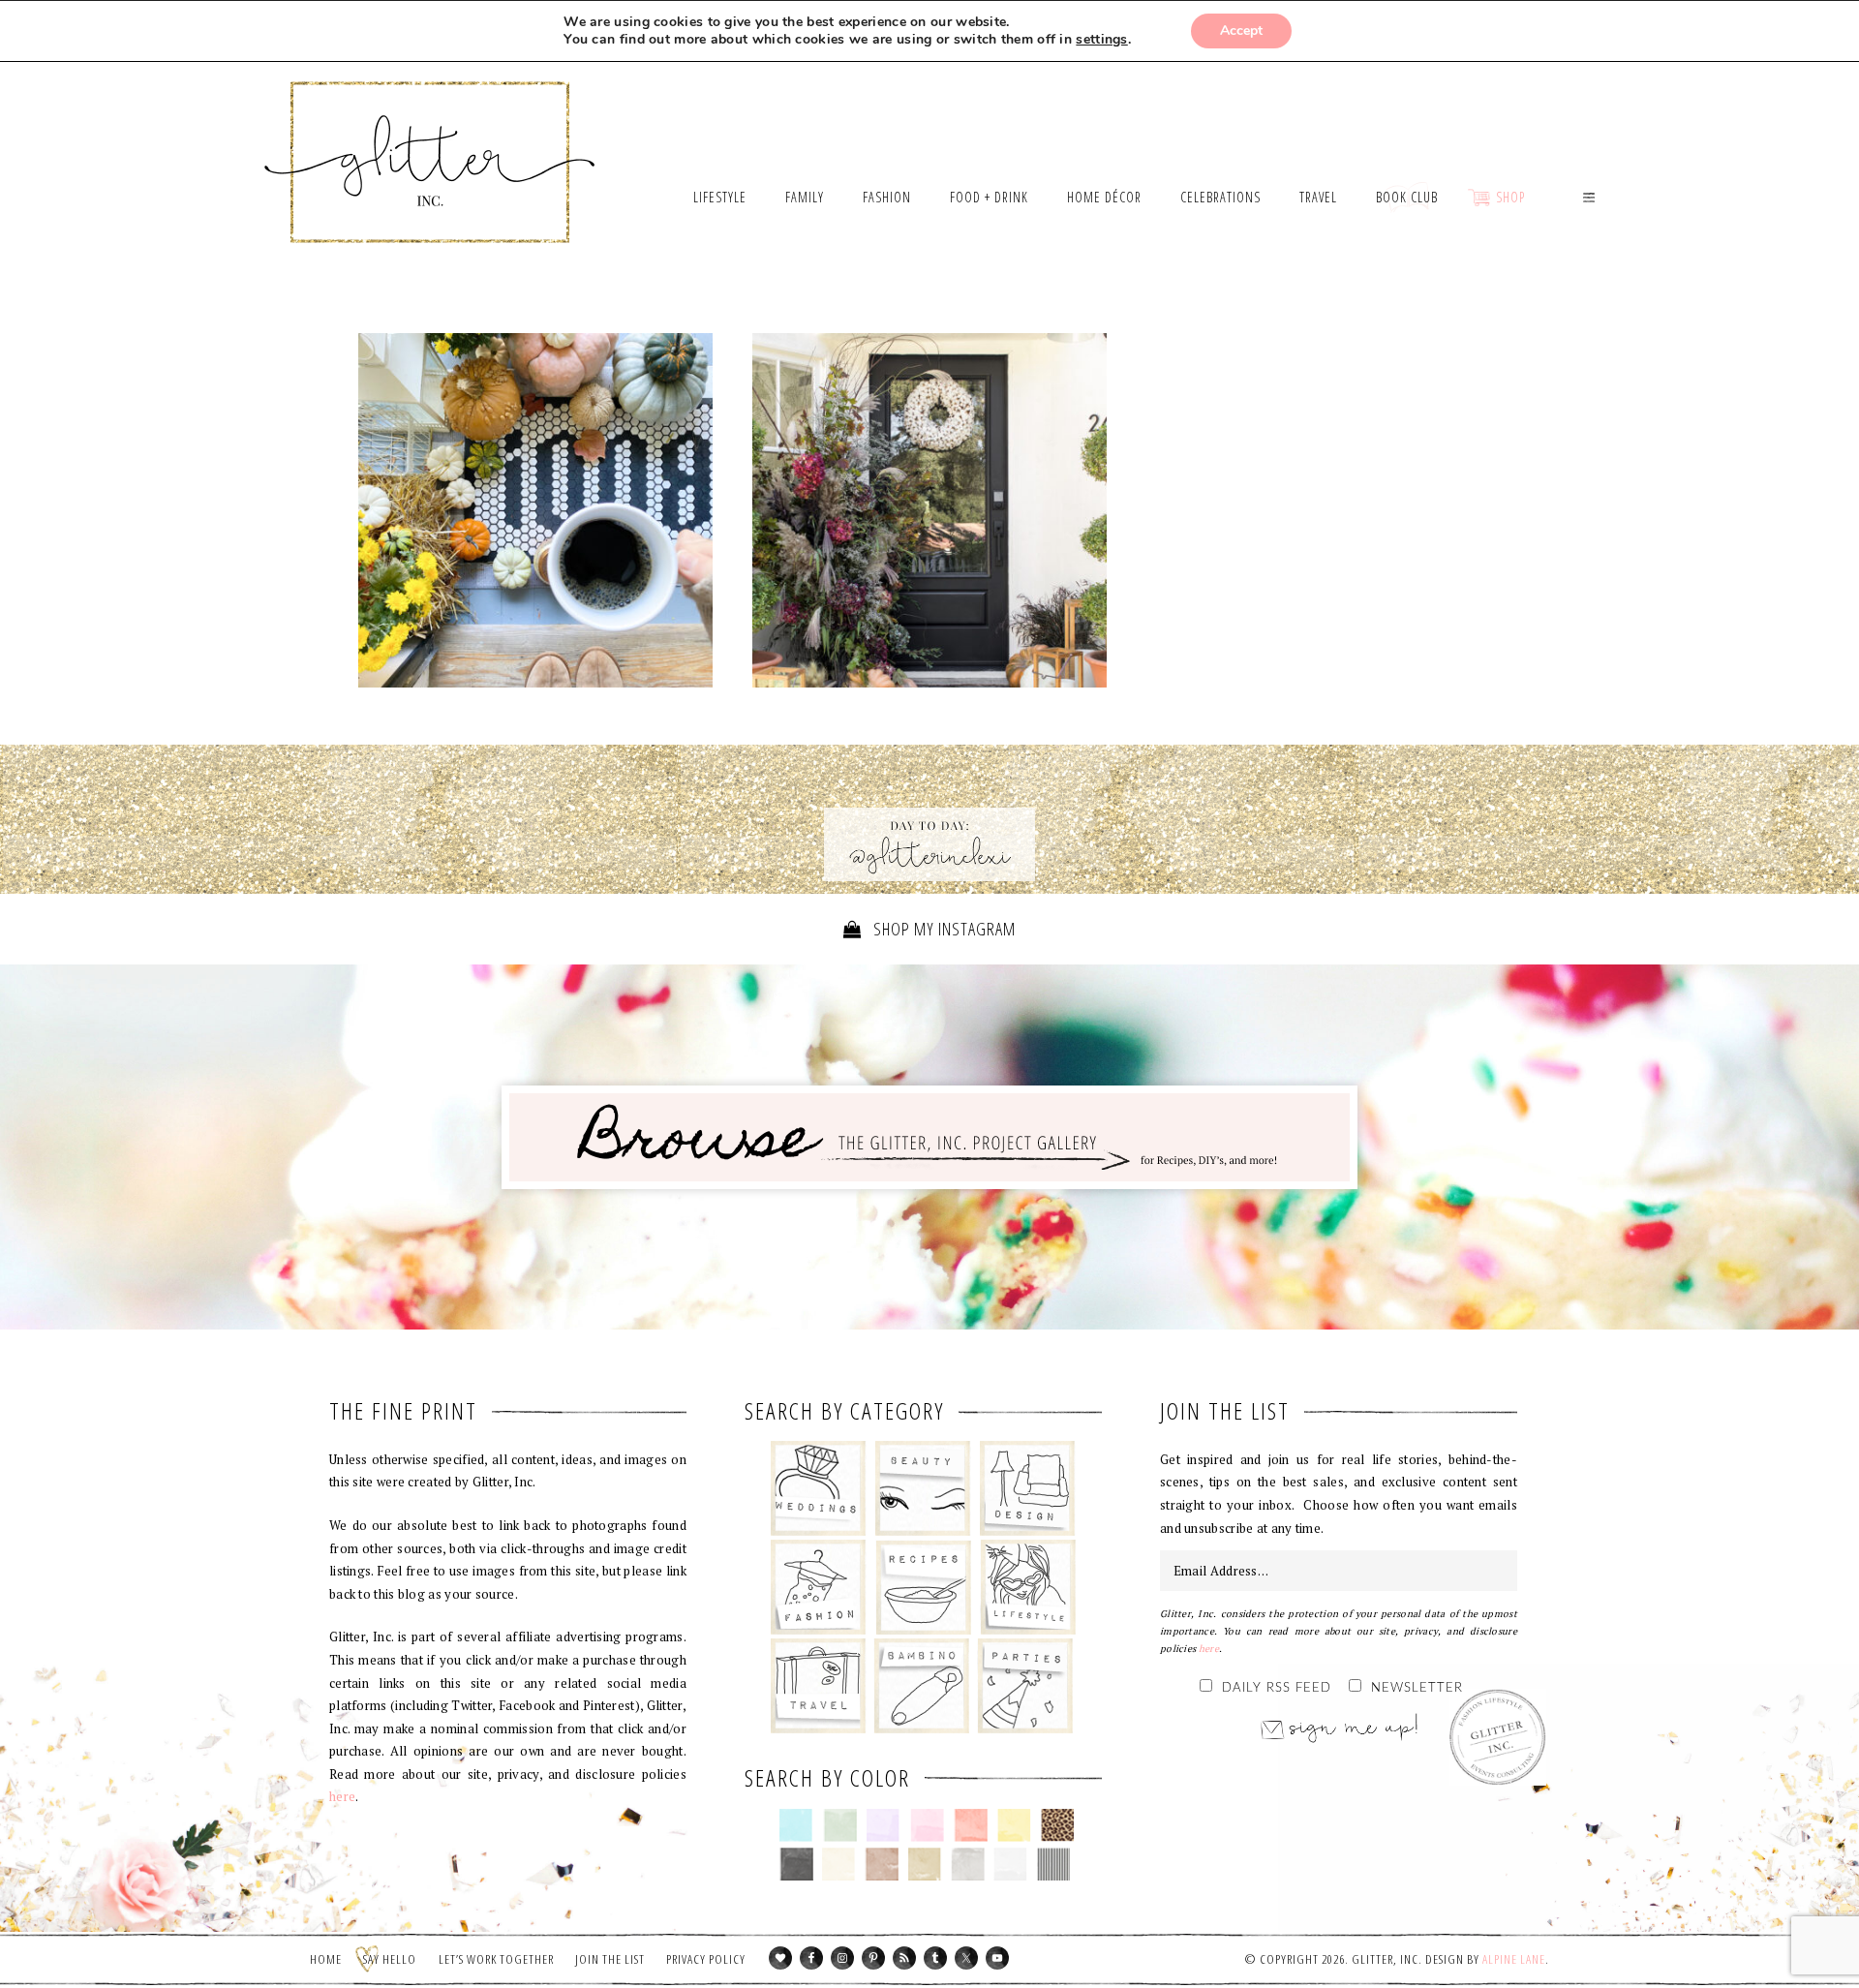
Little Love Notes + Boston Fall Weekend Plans (535, 510)
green (840, 1825)
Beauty (923, 1488)
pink (927, 1825)
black (796, 1864)
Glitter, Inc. (430, 138)
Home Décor (1028, 1488)
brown (882, 1864)
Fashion (819, 1587)
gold (925, 1864)
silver (968, 1864)
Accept (1241, 31)
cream (839, 1864)
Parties (1025, 1686)
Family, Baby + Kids (921, 1686)
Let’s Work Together (496, 1959)
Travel (819, 1686)
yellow (1014, 1825)
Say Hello (390, 1959)
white (1010, 1864)
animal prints (1058, 1825)
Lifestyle (1028, 1587)
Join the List (610, 1959)
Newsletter (1417, 1688)
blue (796, 1825)
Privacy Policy (706, 1959)
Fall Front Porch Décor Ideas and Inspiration (929, 515)
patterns (1054, 1864)
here (342, 1796)
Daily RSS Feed (1277, 1688)
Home (326, 1959)
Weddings (819, 1488)
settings (1101, 40)
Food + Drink (923, 1587)
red (971, 1825)
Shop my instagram (943, 929)
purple (884, 1825)
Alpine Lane (1514, 1959)
